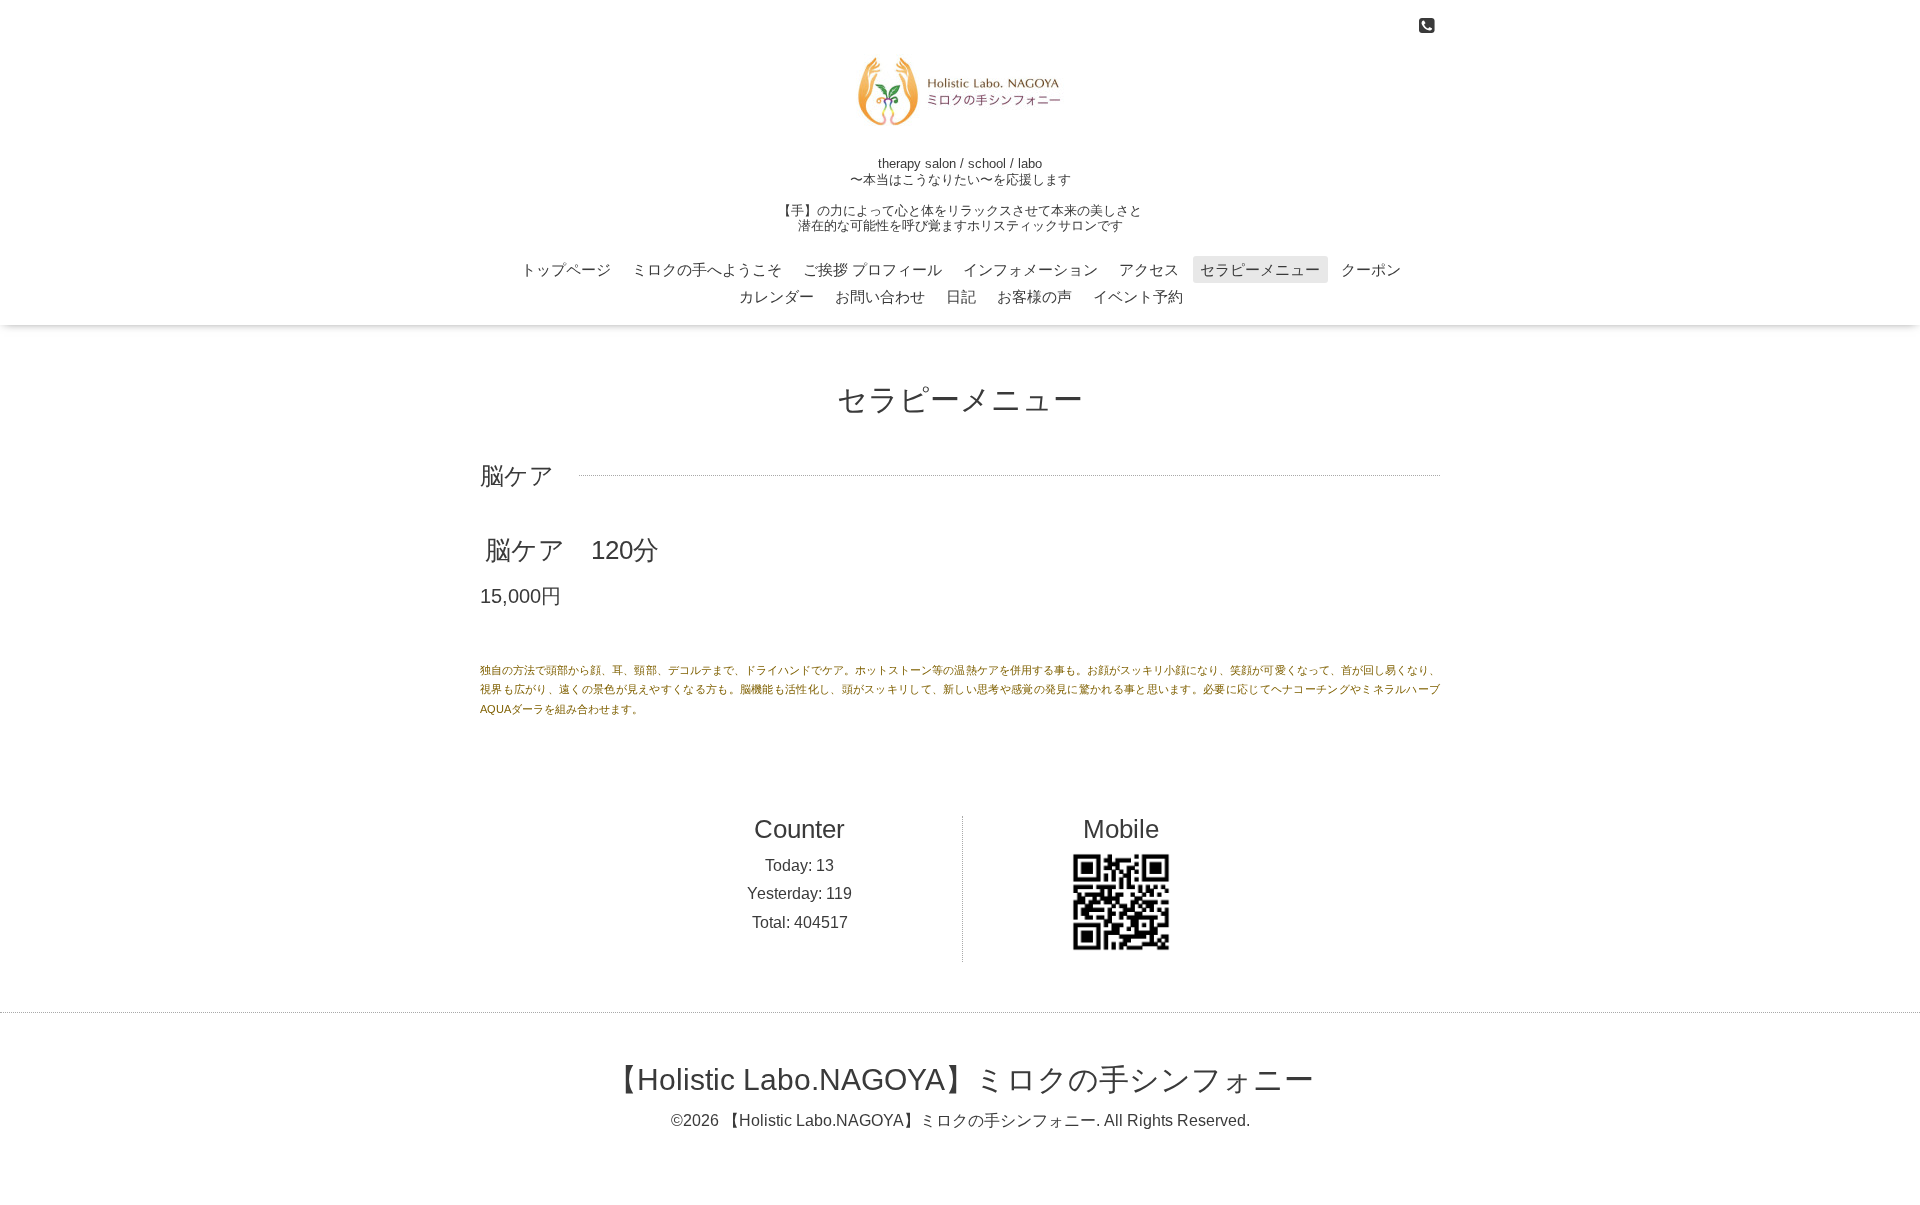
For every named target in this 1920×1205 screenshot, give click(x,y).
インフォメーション (1030, 269)
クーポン (1371, 269)
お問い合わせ (880, 296)
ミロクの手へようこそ (707, 269)
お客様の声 (1034, 296)
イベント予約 (1138, 296)
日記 (961, 296)
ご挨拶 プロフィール (872, 269)
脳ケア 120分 (572, 550)
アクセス (1149, 269)
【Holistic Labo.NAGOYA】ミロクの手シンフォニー (960, 1079)
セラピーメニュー (1260, 269)
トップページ (566, 269)
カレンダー (776, 296)
